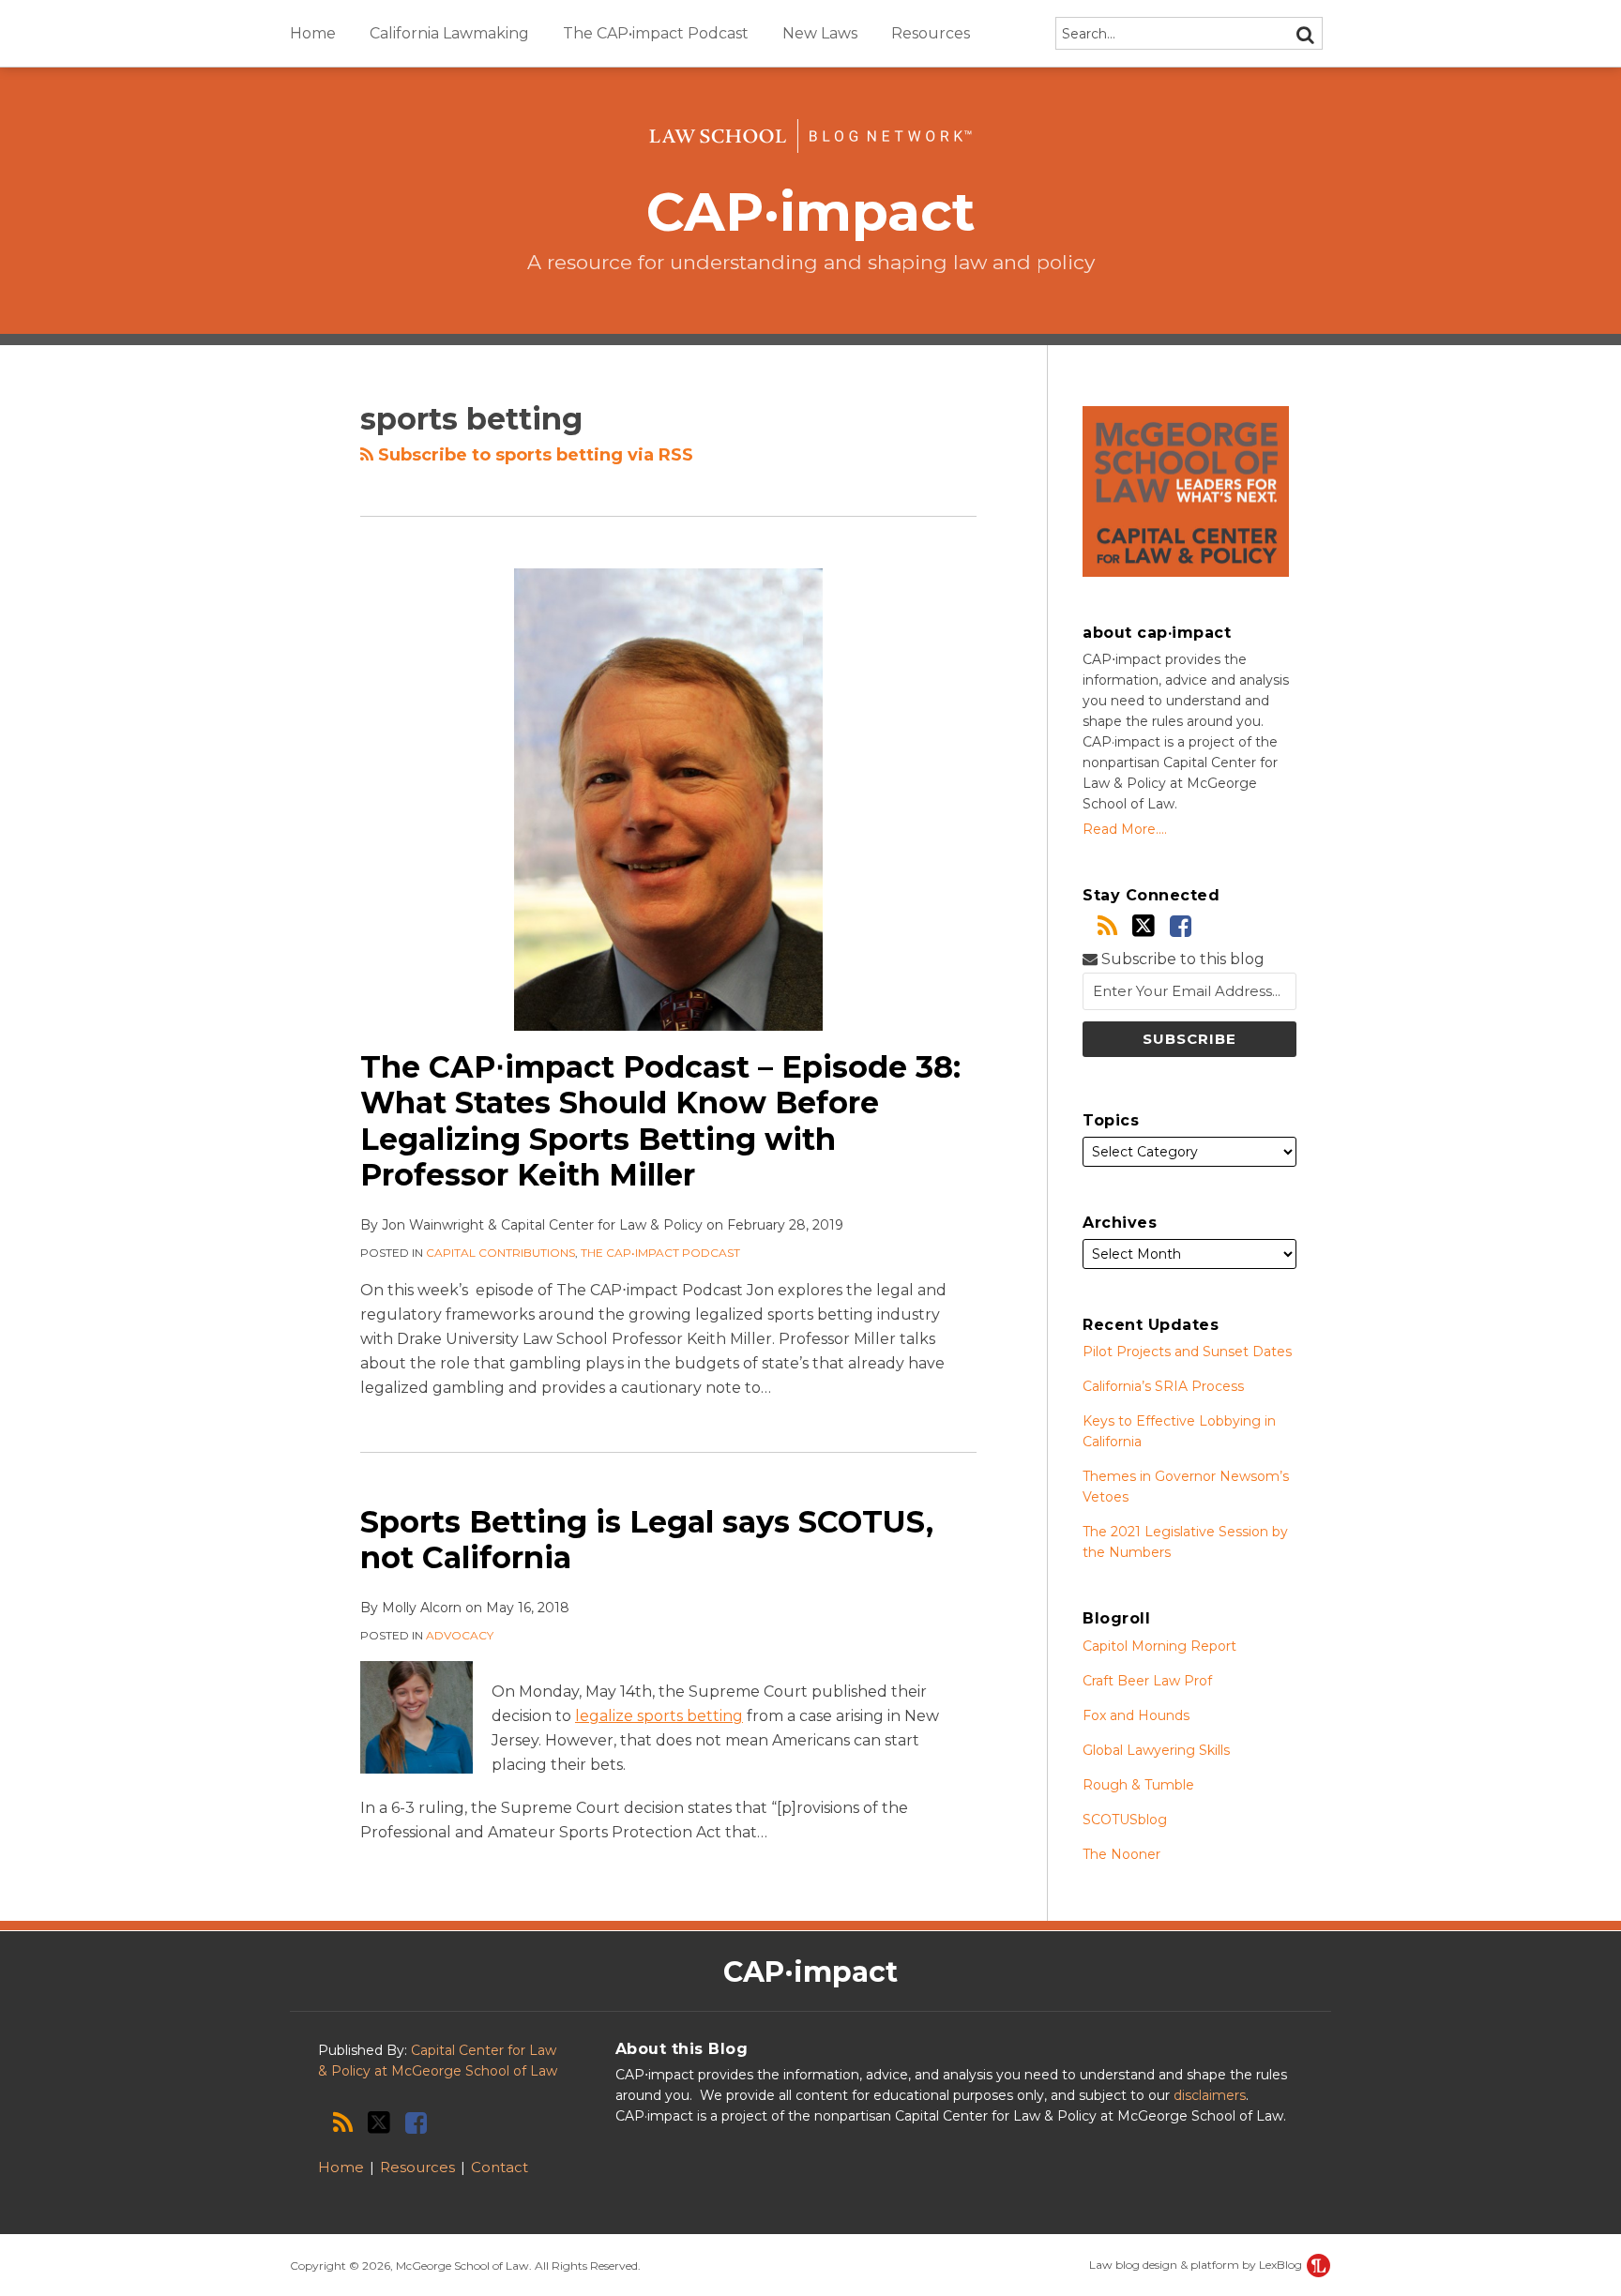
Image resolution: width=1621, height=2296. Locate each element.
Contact (500, 2167)
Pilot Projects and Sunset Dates (1187, 1352)
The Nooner (1121, 1854)
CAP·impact (811, 211)
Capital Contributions (500, 1253)
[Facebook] (1181, 926)
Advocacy (460, 1635)
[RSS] (1107, 926)
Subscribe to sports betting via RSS (533, 455)
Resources (931, 33)
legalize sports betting (659, 1716)
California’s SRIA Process (1163, 1386)
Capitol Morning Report (1159, 1646)
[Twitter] (1144, 926)
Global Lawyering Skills (1156, 1750)
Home (313, 33)
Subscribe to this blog (1181, 959)
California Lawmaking (449, 33)
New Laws (820, 33)
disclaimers (1210, 2095)
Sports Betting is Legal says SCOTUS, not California (647, 1540)
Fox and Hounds (1136, 1715)
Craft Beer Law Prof (1147, 1681)
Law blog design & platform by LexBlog (1197, 2265)
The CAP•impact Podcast (656, 33)
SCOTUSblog (1125, 1820)
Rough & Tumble (1138, 1785)
